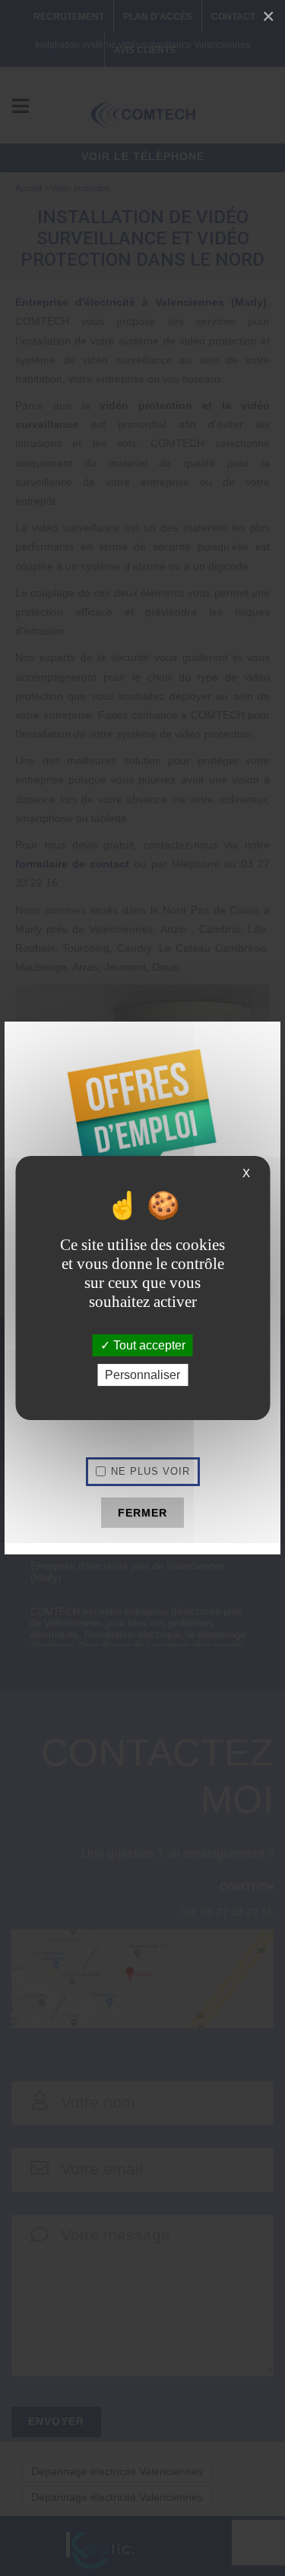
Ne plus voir (150, 1471)
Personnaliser (142, 1375)
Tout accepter (148, 1345)
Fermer (142, 1513)
